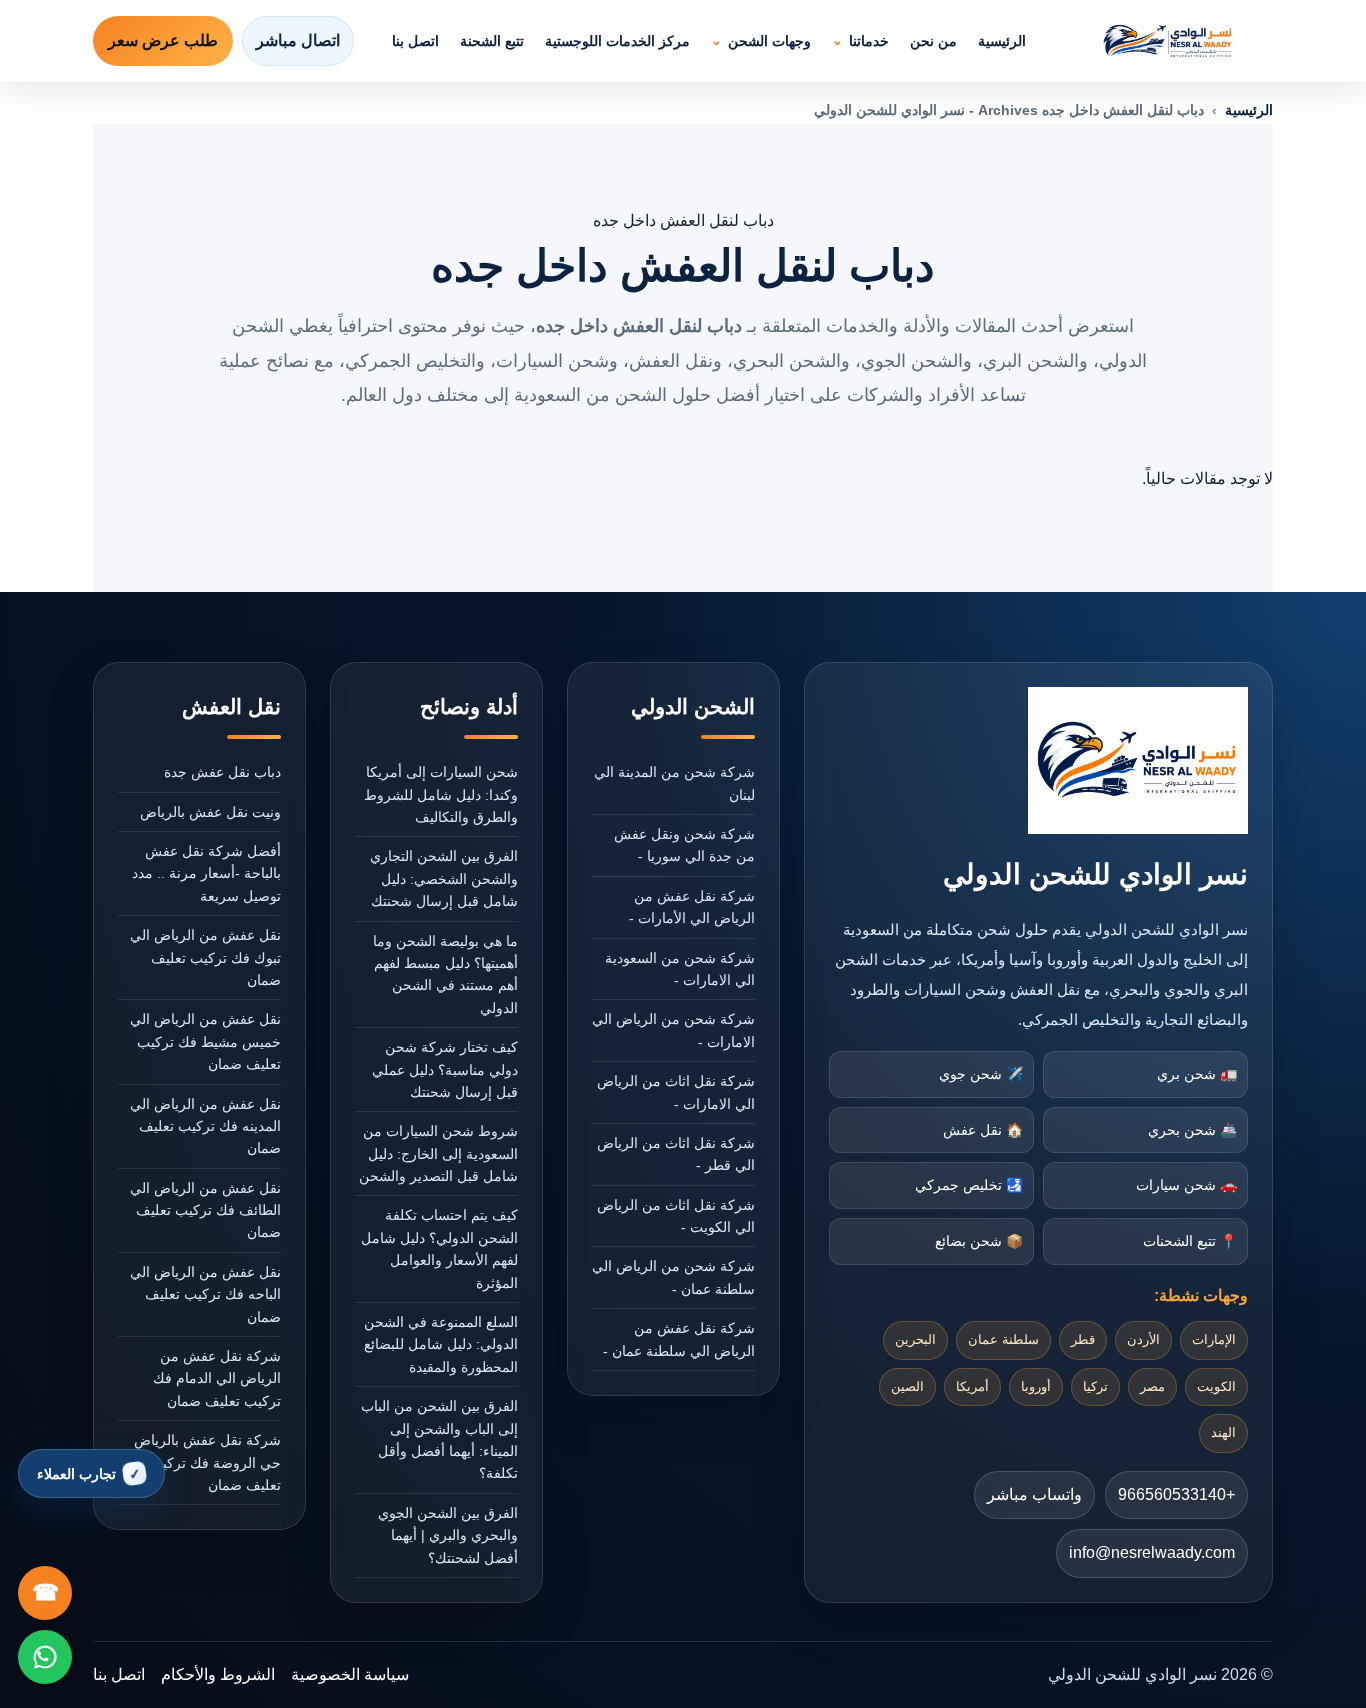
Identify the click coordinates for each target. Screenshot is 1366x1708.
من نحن (933, 41)
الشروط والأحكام (218, 1674)
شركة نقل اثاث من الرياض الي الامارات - (676, 1092)
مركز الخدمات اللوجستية (617, 41)
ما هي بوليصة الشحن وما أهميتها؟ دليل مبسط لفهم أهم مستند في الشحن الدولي (445, 974)
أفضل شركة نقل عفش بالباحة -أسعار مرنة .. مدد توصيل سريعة (206, 873)
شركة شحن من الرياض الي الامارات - (673, 1030)
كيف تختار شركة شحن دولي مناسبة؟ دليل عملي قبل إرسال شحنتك (445, 1069)
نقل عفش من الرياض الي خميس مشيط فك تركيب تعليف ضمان (205, 1041)
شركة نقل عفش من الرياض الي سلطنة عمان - (679, 1339)
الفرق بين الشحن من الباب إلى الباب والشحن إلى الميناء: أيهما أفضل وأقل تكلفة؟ (439, 1439)
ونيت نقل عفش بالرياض (210, 812)
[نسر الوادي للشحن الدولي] (1168, 41)
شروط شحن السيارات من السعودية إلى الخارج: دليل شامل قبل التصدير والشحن (438, 1153)
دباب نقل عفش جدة (222, 772)
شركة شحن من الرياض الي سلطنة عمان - (673, 1277)
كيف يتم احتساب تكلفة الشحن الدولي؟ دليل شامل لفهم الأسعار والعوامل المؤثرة (439, 1248)
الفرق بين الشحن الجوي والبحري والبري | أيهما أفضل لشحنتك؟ (448, 1535)
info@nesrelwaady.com (1152, 1552)
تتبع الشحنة (492, 41)
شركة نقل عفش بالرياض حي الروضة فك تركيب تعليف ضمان (207, 1462)
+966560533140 (1176, 1494)
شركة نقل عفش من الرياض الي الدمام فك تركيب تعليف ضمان (217, 1378)
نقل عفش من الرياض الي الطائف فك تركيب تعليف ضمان (205, 1210)
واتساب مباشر (1034, 1494)
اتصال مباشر (298, 40)
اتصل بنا (415, 41)
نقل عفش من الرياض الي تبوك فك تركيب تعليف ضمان (205, 957)
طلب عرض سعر (163, 40)
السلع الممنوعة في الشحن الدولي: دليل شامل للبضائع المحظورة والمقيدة (441, 1344)
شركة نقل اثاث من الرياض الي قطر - (676, 1154)
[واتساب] (45, 1657)
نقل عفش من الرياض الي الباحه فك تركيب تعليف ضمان (205, 1294)
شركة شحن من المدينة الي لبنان (674, 783)
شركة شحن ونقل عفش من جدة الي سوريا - (684, 845)
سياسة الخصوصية (350, 1674)
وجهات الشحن (769, 41)
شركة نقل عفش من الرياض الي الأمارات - (692, 907)
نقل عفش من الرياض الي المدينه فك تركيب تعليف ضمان (205, 1126)
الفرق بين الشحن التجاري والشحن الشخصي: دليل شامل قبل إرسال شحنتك (444, 878)
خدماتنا (869, 41)
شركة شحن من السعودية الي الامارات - (680, 969)
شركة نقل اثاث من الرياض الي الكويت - (676, 1216)
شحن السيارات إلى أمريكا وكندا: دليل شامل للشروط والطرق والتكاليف (441, 794)
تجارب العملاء (76, 1474)
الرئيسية (1002, 41)
